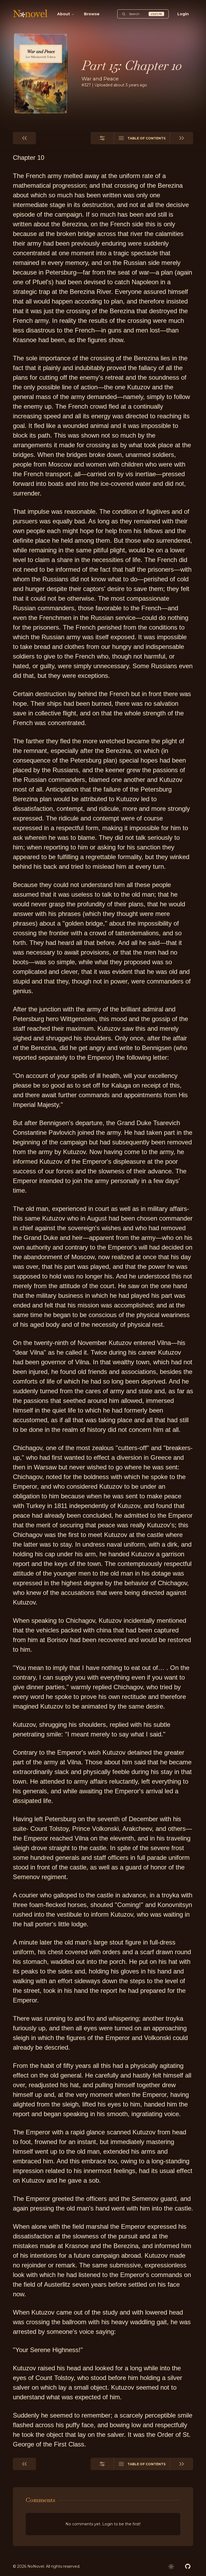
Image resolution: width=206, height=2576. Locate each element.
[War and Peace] (41, 73)
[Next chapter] (182, 138)
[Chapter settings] (102, 138)
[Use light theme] (171, 2567)
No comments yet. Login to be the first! (103, 2524)
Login (183, 14)
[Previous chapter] (24, 138)
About (64, 14)
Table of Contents (146, 138)
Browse (92, 14)
